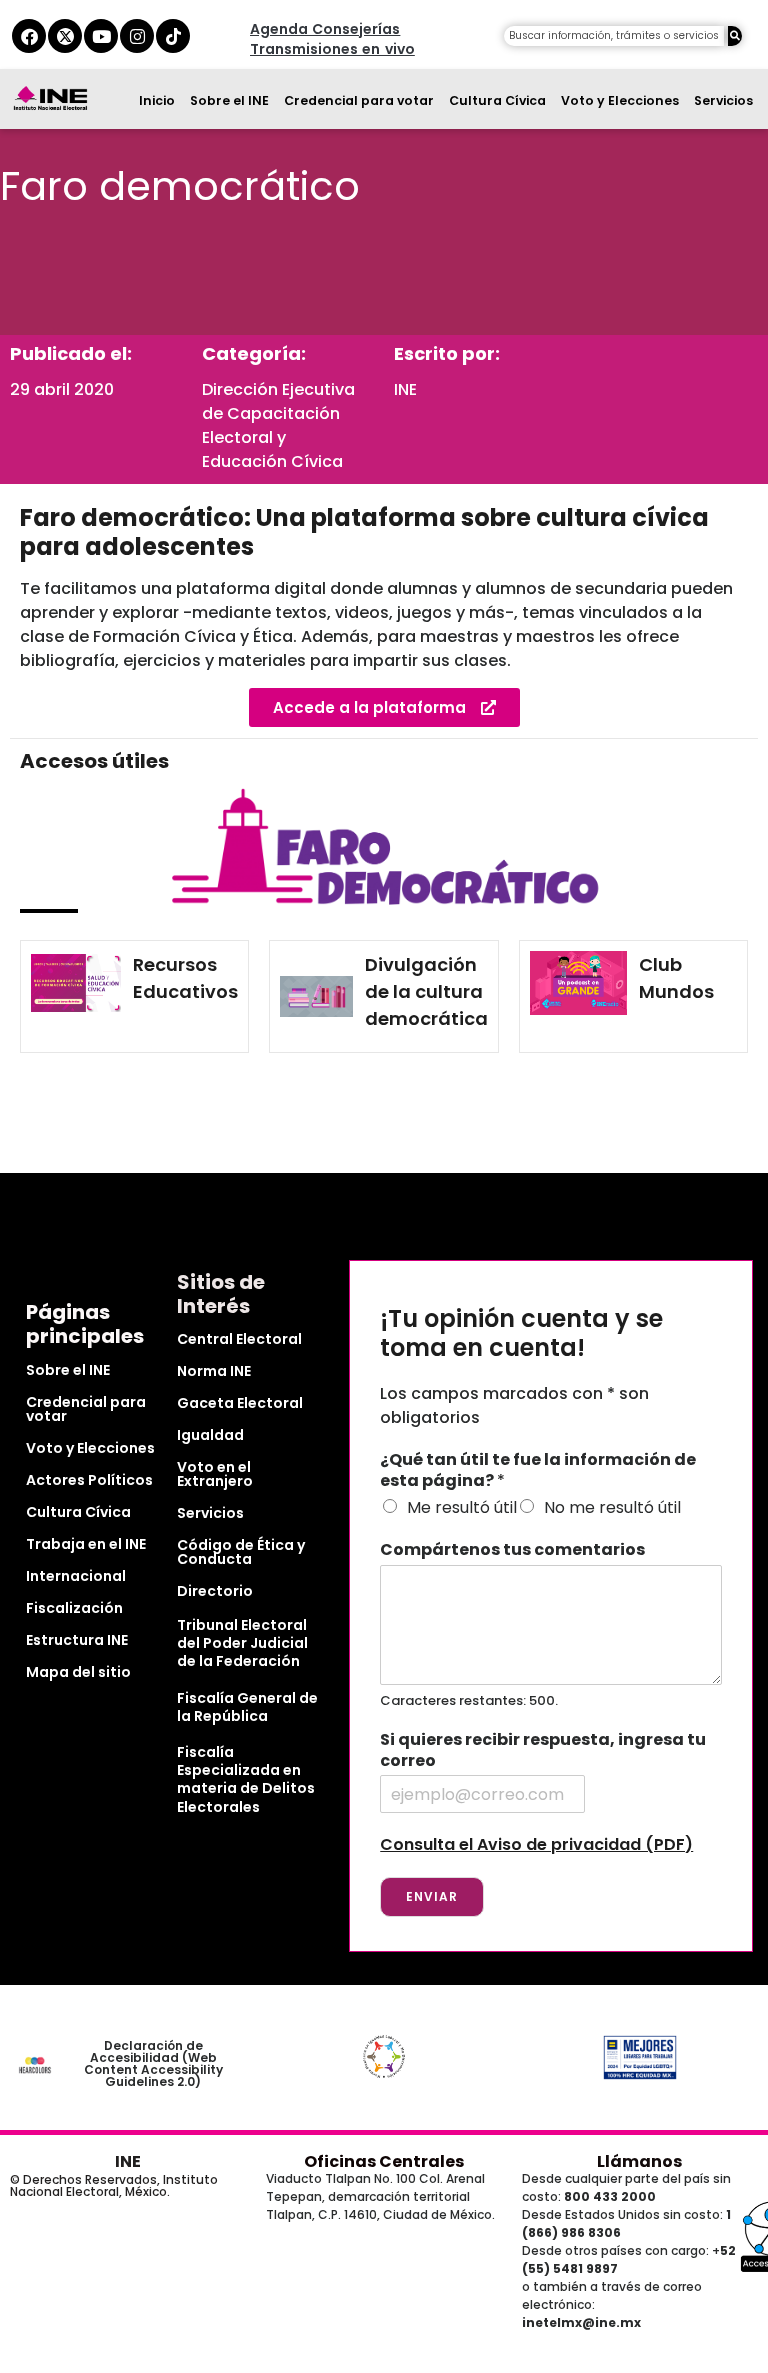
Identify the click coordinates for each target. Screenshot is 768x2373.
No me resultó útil (612, 1507)
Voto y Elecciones (620, 100)
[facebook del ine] (29, 36)
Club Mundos (676, 978)
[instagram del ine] (137, 36)
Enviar (432, 1896)
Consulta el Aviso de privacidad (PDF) (536, 1844)
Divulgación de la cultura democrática (426, 991)
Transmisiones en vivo (332, 49)
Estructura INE (77, 1640)
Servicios (723, 100)
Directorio (215, 1591)
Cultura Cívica (497, 100)
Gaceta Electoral (240, 1403)
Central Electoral (239, 1339)
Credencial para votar (359, 100)
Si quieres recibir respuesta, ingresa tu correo (543, 1751)
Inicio (157, 100)
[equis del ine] (65, 36)
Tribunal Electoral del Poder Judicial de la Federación (242, 1643)
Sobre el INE (229, 100)
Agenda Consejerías (325, 29)
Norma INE (214, 1371)
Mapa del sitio (78, 1672)
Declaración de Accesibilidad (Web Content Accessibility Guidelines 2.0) (152, 2063)
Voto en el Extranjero (215, 1474)
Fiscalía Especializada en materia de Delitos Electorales (246, 1779)
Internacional (76, 1576)
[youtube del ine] (101, 36)
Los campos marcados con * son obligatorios (514, 1405)
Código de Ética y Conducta (241, 1552)
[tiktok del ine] (173, 36)
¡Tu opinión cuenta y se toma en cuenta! (521, 1334)
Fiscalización (74, 1608)
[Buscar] (735, 36)
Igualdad (210, 1435)
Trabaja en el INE (86, 1544)
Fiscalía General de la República (247, 1707)
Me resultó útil (462, 1507)
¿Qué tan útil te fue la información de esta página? (538, 1471)
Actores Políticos (89, 1480)
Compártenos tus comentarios (512, 1550)
